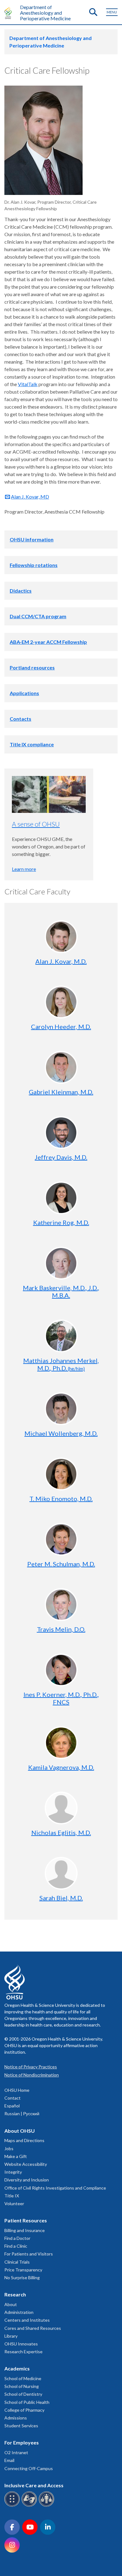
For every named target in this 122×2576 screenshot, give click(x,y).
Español (12, 2106)
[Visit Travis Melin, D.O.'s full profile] (61, 1605)
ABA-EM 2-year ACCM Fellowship (48, 642)
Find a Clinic (16, 2246)
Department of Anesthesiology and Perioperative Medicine (45, 13)
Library (11, 2336)
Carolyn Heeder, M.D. (61, 1027)
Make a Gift (16, 2156)
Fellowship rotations (34, 565)
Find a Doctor (17, 2238)
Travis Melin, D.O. (61, 1629)
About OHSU (20, 2131)
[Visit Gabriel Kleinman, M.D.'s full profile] (61, 1067)
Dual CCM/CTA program (38, 616)
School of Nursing (22, 2386)
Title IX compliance (32, 744)
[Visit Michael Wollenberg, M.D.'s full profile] (61, 1409)
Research (15, 2294)
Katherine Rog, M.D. (61, 1222)
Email (9, 2460)
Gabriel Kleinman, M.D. (61, 1092)
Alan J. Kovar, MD (30, 497)
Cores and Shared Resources (33, 2328)
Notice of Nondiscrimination (32, 2075)
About (11, 2304)
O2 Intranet (16, 2452)
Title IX (12, 2196)
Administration (19, 2312)
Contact (13, 2098)
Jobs (9, 2148)
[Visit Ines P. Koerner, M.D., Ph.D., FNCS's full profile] (61, 1670)
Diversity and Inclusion (27, 2180)
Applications (24, 693)
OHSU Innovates (21, 2344)
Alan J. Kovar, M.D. (61, 961)
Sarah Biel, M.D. (61, 1898)
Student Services (21, 2426)
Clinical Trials (17, 2262)
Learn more (24, 869)
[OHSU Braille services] (13, 2506)
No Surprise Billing (22, 2278)
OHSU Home (17, 2090)
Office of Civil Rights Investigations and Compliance (55, 2188)
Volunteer (14, 2203)
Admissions (16, 2418)
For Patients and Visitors (29, 2254)
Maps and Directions (24, 2140)
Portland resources (32, 667)
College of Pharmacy (24, 2410)
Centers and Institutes (27, 2320)
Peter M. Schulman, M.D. (61, 1564)
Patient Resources (26, 2220)
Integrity (13, 2172)
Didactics (21, 591)
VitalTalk (28, 384)
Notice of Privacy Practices (31, 2067)
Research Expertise (23, 2352)
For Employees (22, 2442)
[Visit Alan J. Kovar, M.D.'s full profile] (61, 937)
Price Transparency (23, 2270)
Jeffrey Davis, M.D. (61, 1157)
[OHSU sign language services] (30, 2506)
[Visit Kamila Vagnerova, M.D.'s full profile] (61, 1743)
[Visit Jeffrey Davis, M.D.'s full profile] (61, 1133)
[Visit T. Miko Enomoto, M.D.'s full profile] (61, 1474)
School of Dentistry (23, 2394)
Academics (17, 2368)
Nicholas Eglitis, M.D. (61, 1833)
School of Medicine (23, 2378)
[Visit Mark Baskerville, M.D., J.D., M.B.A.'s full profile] (61, 1263)
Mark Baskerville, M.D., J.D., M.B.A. (61, 1291)
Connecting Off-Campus (29, 2468)
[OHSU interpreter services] (47, 2506)
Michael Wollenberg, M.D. (61, 1433)
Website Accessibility (26, 2164)
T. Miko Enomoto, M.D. (61, 1499)
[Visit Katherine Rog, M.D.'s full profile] (61, 1198)
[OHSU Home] (10, 13)
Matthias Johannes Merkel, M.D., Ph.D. (61, 1364)
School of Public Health (27, 2402)
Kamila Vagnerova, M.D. (61, 1767)
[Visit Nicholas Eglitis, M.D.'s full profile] (61, 1808)
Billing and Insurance (25, 2230)
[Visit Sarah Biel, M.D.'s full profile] (61, 1873)
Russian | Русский (22, 2114)
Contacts (20, 719)
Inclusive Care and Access (34, 2485)
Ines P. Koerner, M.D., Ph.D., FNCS (61, 1698)
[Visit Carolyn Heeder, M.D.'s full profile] (61, 1002)
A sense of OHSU (36, 824)
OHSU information (32, 539)
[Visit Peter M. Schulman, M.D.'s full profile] (61, 1539)
